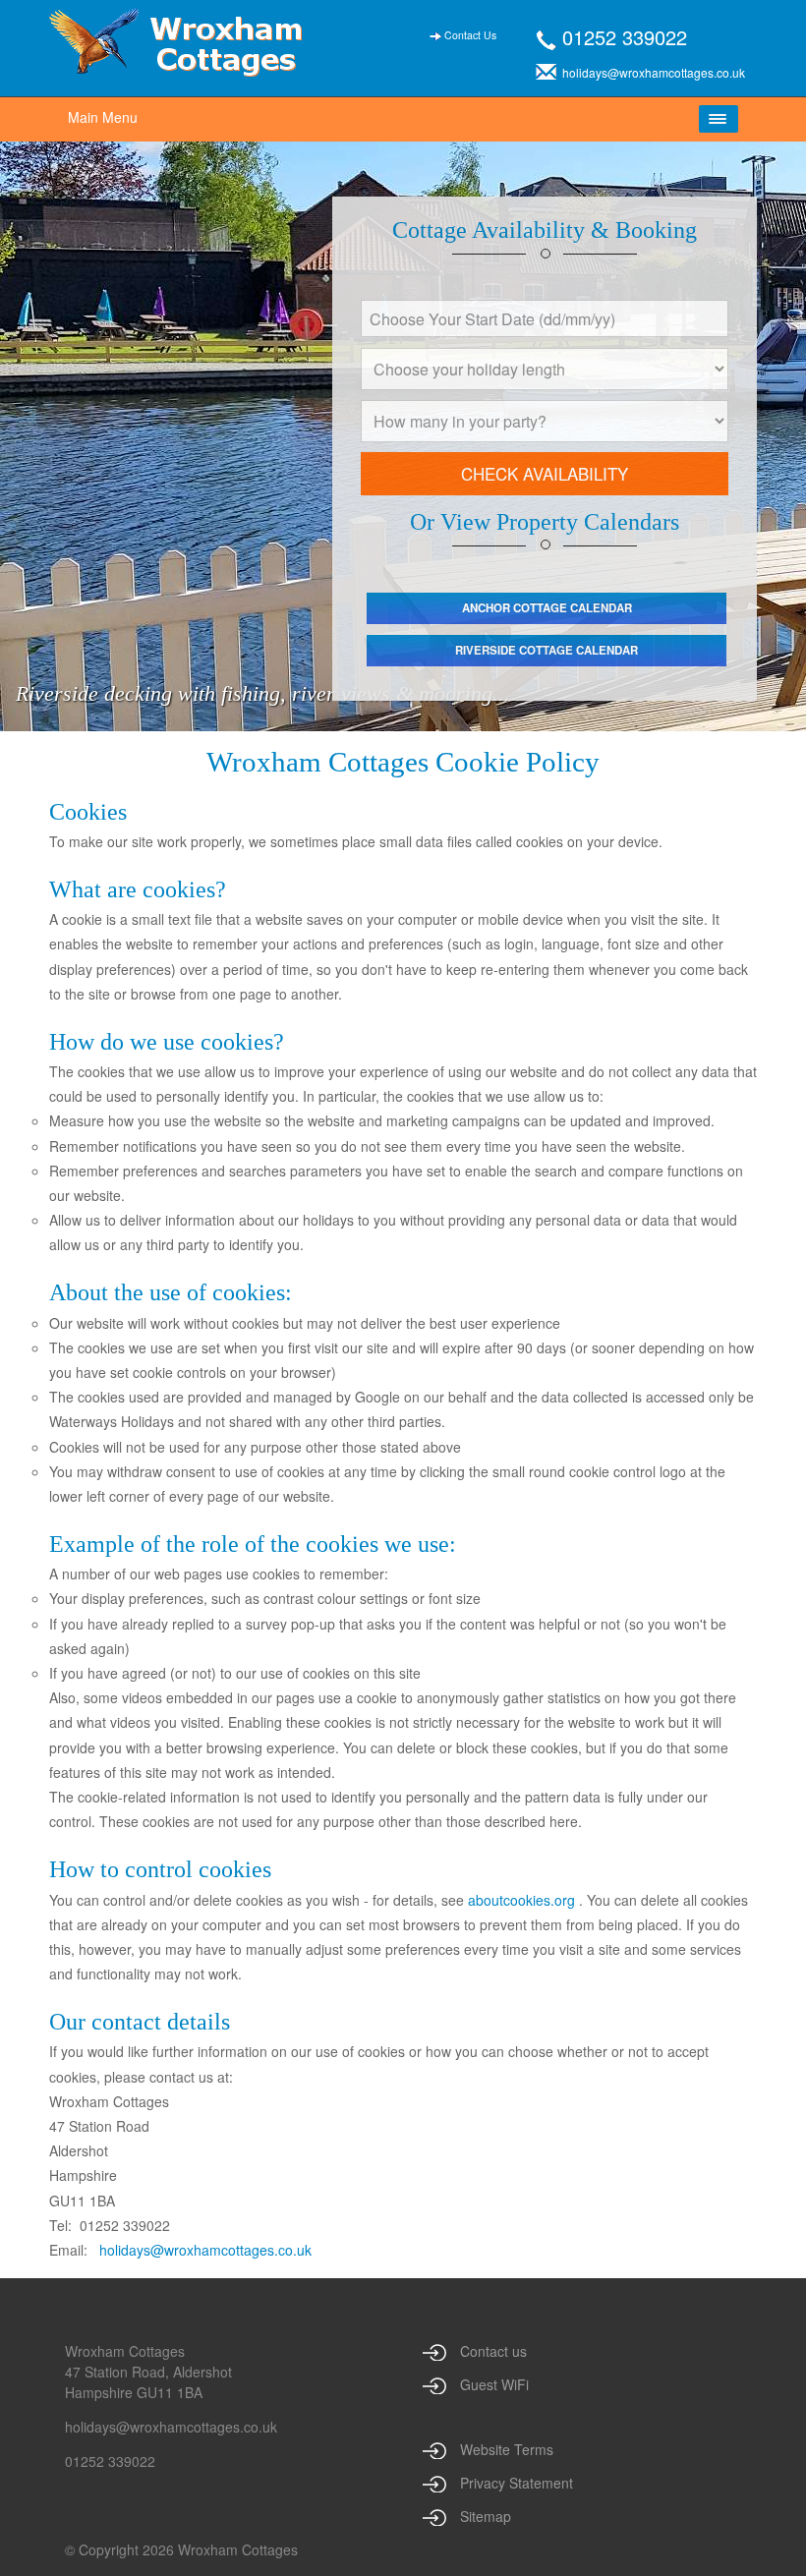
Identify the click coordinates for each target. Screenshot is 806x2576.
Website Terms (507, 2449)
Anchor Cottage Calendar (547, 608)
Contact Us (469, 35)
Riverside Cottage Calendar (547, 650)
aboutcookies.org (523, 1900)
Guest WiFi (494, 2384)
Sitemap (486, 2516)
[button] (719, 343)
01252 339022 (625, 37)
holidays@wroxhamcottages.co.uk (205, 2250)
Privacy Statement (517, 2483)
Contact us (493, 2351)
